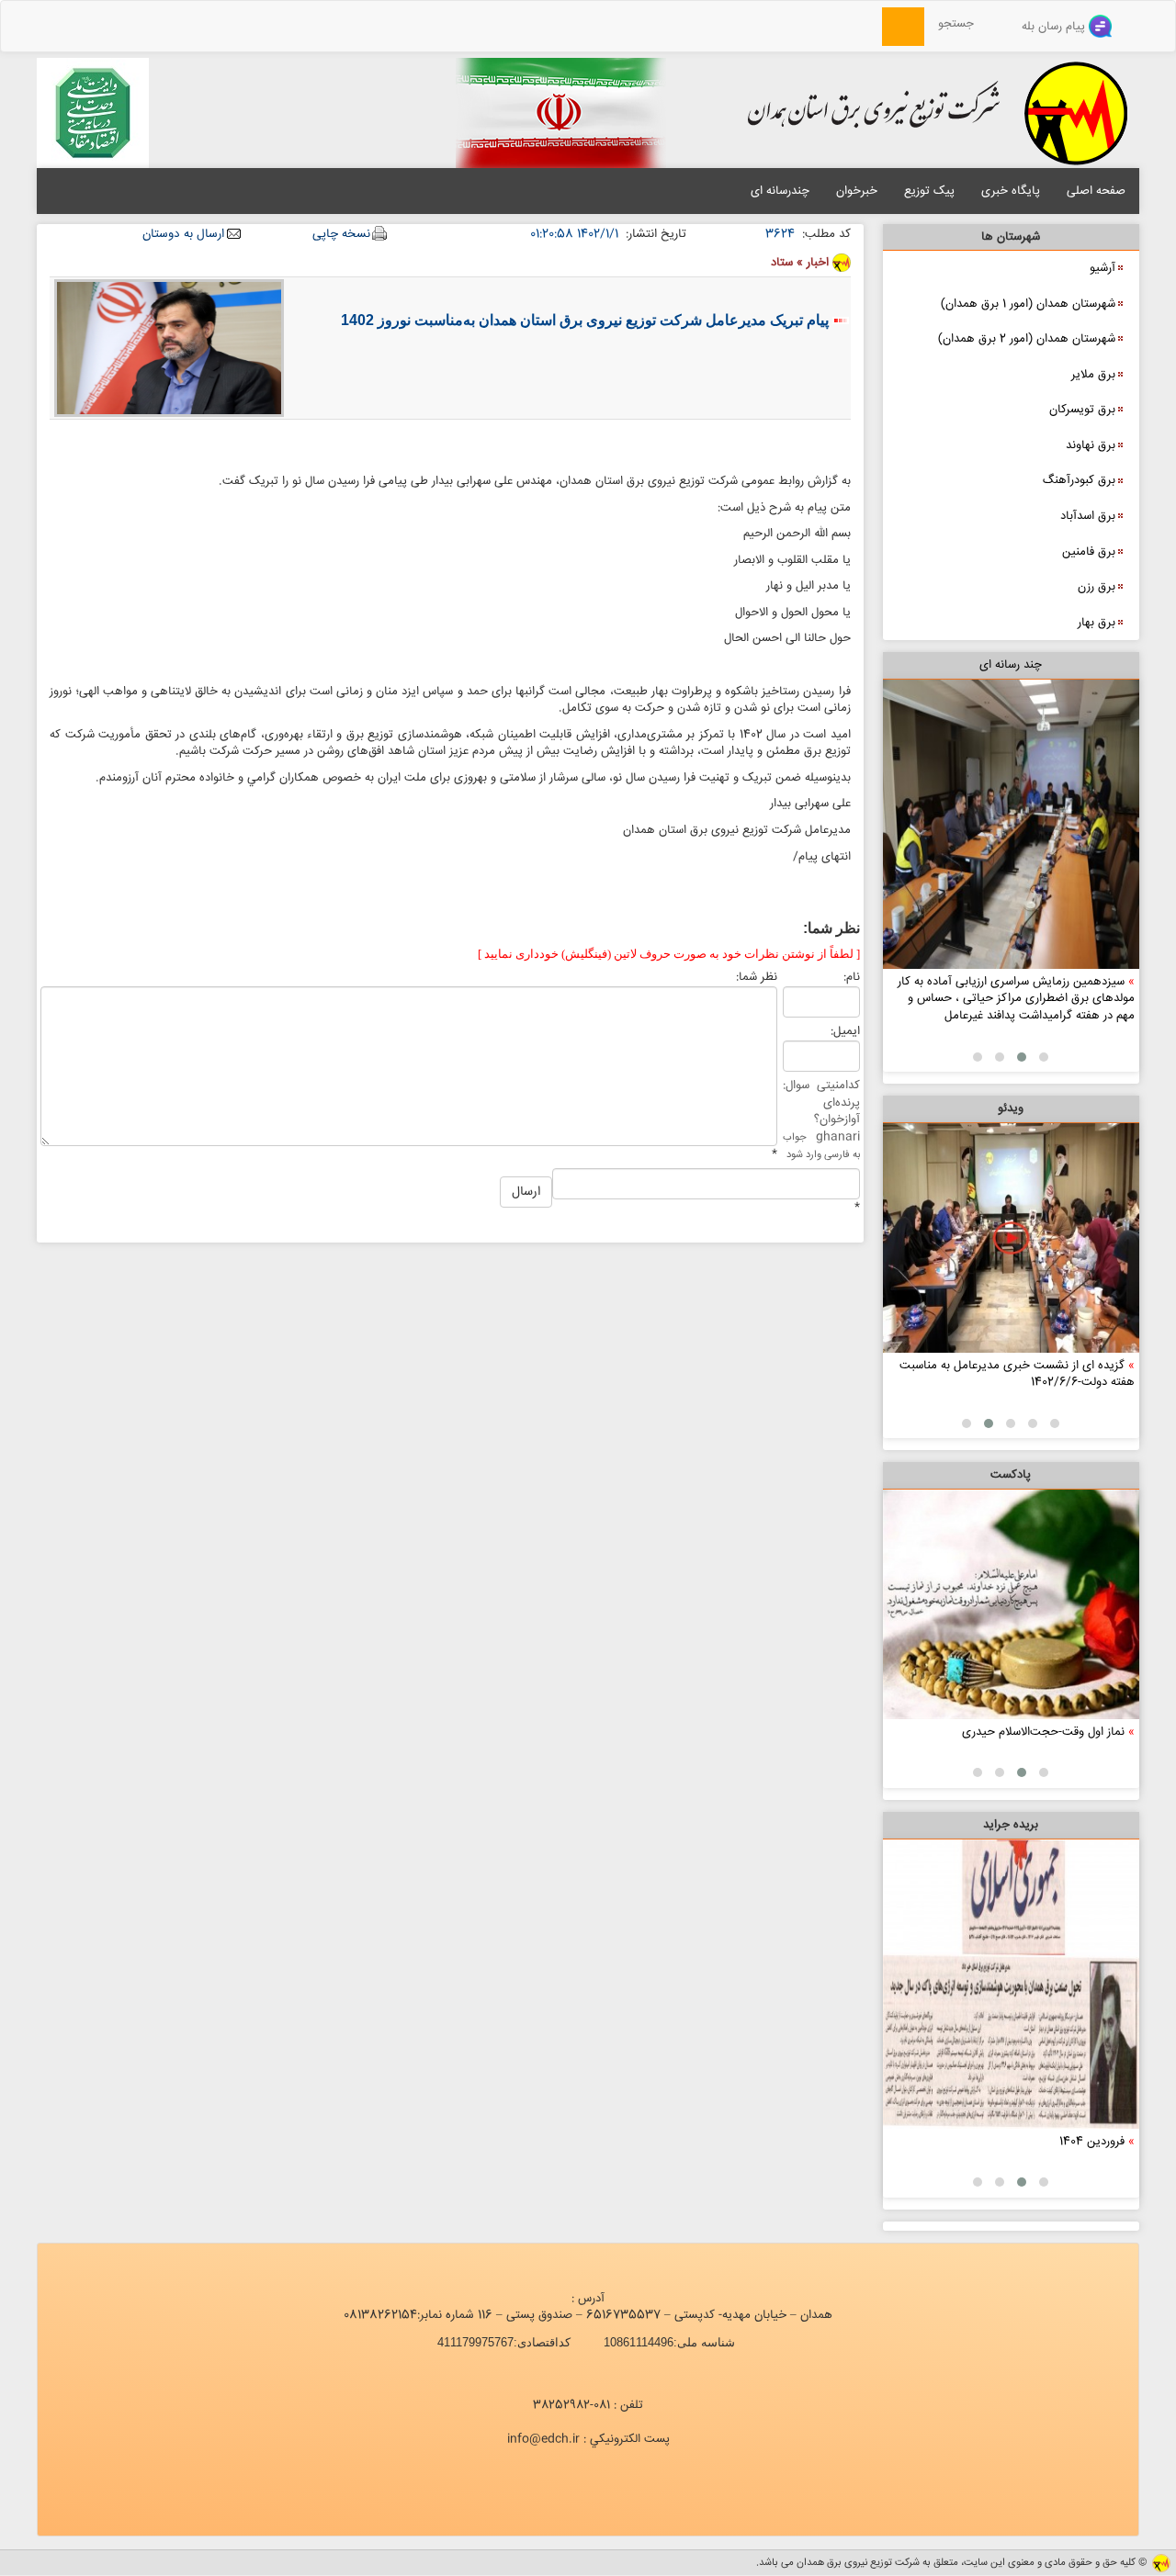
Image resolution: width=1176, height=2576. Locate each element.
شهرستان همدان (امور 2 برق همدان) (1027, 339)
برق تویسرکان (1082, 410)
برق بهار (1097, 623)
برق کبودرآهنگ (1079, 480)
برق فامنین (1089, 552)
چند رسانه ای (1011, 665)
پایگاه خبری (1011, 191)
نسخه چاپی (341, 235)
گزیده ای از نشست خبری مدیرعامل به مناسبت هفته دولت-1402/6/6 (1017, 1374)
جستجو (961, 24)
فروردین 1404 (1092, 2142)
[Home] (872, 24)
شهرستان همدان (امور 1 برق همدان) (1028, 304)
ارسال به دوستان (183, 235)
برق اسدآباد (1088, 516)
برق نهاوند (1091, 445)
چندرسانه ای (780, 191)
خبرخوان (857, 191)
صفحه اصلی (1096, 191)
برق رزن (1097, 587)
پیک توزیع (929, 191)
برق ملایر (1093, 375)
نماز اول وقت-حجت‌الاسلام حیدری (1043, 1732)
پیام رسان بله (1055, 27)
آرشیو (1102, 268)
